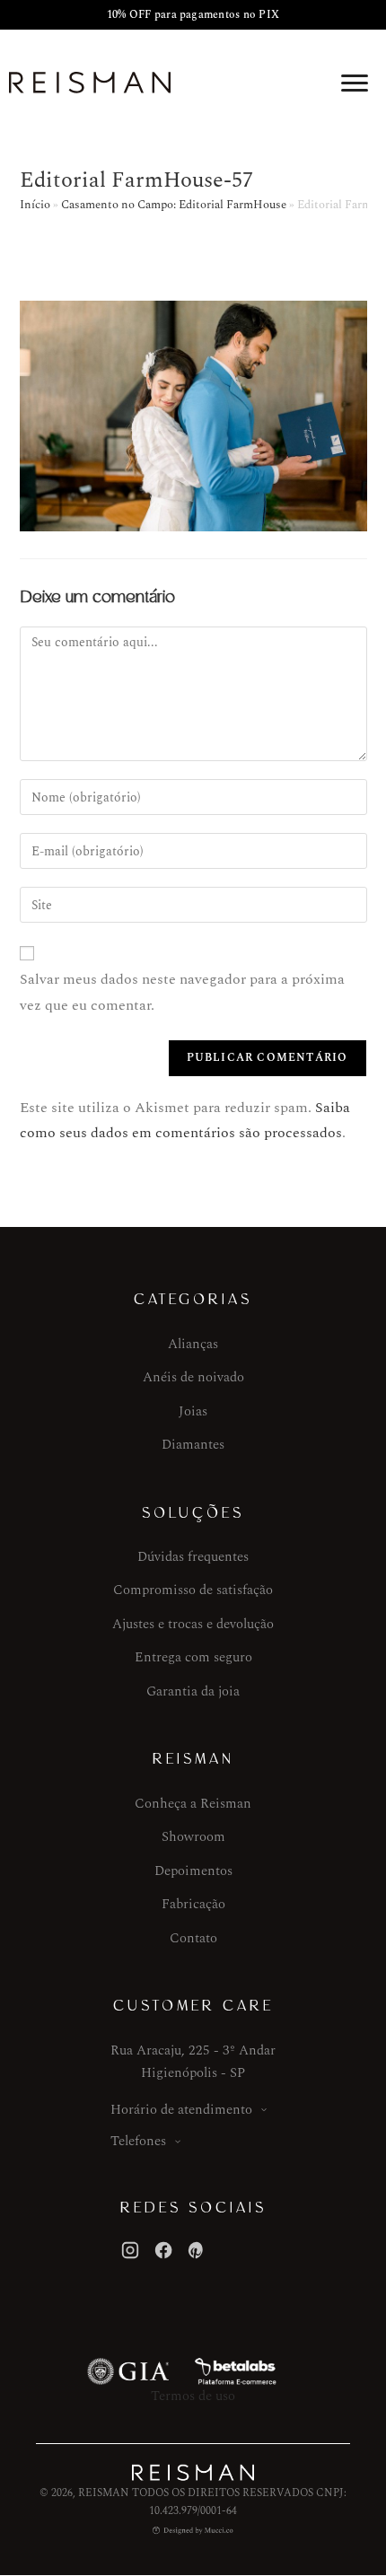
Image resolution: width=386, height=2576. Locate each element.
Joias (193, 1411)
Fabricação (193, 1904)
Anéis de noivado (193, 1377)
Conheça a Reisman (193, 1804)
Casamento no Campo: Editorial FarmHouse (174, 205)
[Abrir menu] (355, 83)
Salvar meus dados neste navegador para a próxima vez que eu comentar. (182, 992)
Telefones (138, 2141)
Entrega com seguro (193, 1657)
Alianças (193, 1344)
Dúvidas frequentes (193, 1557)
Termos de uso (193, 2396)
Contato (193, 1938)
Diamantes (193, 1445)
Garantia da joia (193, 1691)
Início (35, 205)
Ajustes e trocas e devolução (193, 1624)
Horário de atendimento (181, 2110)
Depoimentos (193, 1871)
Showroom (193, 1837)
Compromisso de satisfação (193, 1590)
